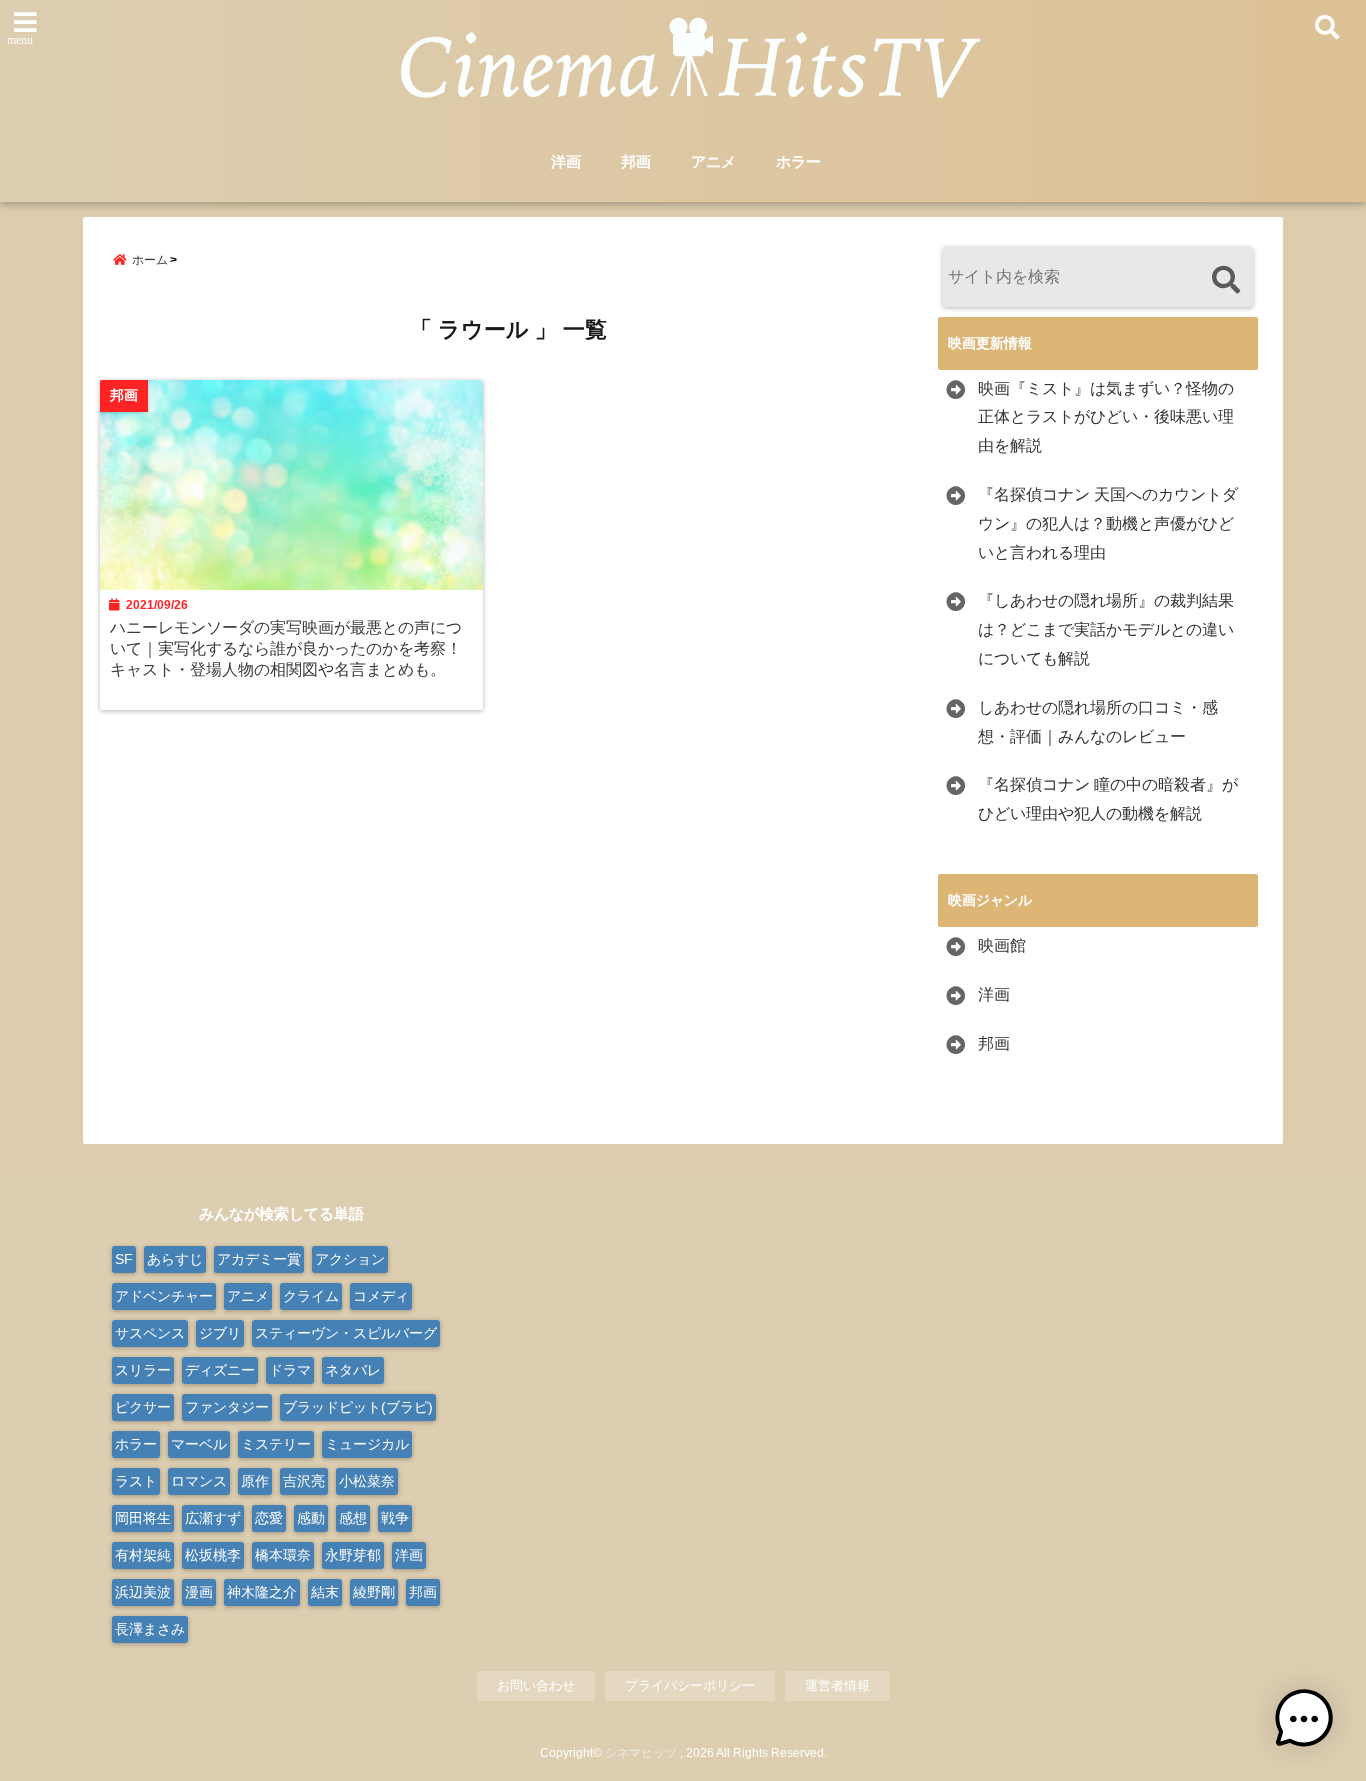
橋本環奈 (283, 1555)
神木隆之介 (262, 1592)
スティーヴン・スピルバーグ (346, 1333)
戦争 (395, 1518)
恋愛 (269, 1518)
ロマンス (199, 1481)
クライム (311, 1296)
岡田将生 (143, 1518)
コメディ (381, 1296)
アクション (350, 1259)
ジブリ (220, 1333)
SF (124, 1259)
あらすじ (175, 1259)
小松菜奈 (367, 1481)
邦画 (636, 161)
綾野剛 (374, 1592)
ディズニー (220, 1370)
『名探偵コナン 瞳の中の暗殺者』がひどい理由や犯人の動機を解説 (1108, 799)
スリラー (143, 1370)
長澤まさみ (150, 1629)
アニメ (713, 161)
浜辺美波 (143, 1592)
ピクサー (143, 1407)
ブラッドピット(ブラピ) (358, 1407)
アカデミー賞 (259, 1259)
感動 (311, 1518)
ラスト (136, 1481)
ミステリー (276, 1444)
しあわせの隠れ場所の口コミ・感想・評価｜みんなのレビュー (1098, 722)
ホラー (798, 161)
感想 (353, 1518)
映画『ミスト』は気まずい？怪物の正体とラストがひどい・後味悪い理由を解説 (1106, 417)
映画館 (1002, 945)
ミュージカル (367, 1444)
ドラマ (290, 1370)
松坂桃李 (213, 1555)
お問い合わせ (536, 1685)
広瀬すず (213, 1518)
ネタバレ (353, 1370)
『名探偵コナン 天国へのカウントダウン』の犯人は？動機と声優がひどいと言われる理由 (1108, 523)
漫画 (199, 1592)
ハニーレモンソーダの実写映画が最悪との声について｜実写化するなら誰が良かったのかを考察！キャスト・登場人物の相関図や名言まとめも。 (286, 648)
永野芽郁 (353, 1555)
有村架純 (143, 1555)
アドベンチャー (164, 1296)
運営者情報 (837, 1685)
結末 (325, 1592)
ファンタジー (227, 1407)
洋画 (566, 161)
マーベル (199, 1444)
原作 (255, 1481)
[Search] (1225, 279)
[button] (1304, 1719)
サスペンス (150, 1333)
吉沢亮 (304, 1481)
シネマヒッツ (641, 1753)
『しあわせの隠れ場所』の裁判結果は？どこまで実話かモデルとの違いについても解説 (1106, 629)
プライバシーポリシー (690, 1685)
